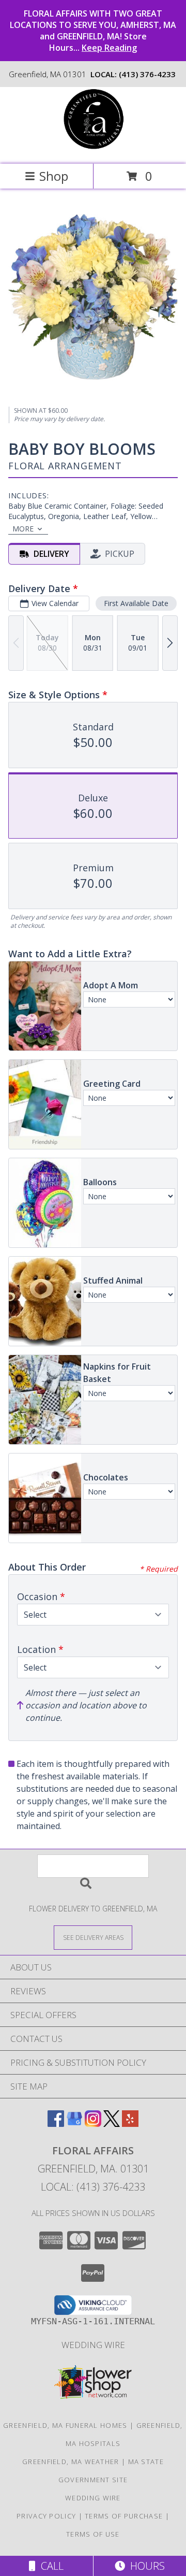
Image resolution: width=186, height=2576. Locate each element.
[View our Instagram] (93, 2124)
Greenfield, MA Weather (71, 2462)
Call (50, 2566)
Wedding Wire (93, 2345)
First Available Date (136, 603)
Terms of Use (93, 2534)
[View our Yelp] (130, 2124)
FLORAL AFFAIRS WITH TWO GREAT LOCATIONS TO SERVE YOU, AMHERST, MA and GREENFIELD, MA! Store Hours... (93, 31)
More (23, 529)
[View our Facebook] (56, 2124)
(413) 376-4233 (147, 74)
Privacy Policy (46, 2516)
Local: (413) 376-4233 (93, 2187)
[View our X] (112, 2124)
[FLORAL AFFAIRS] (93, 149)
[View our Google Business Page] (74, 2124)
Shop (54, 176)
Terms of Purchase (124, 2516)
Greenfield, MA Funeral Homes (65, 2425)
